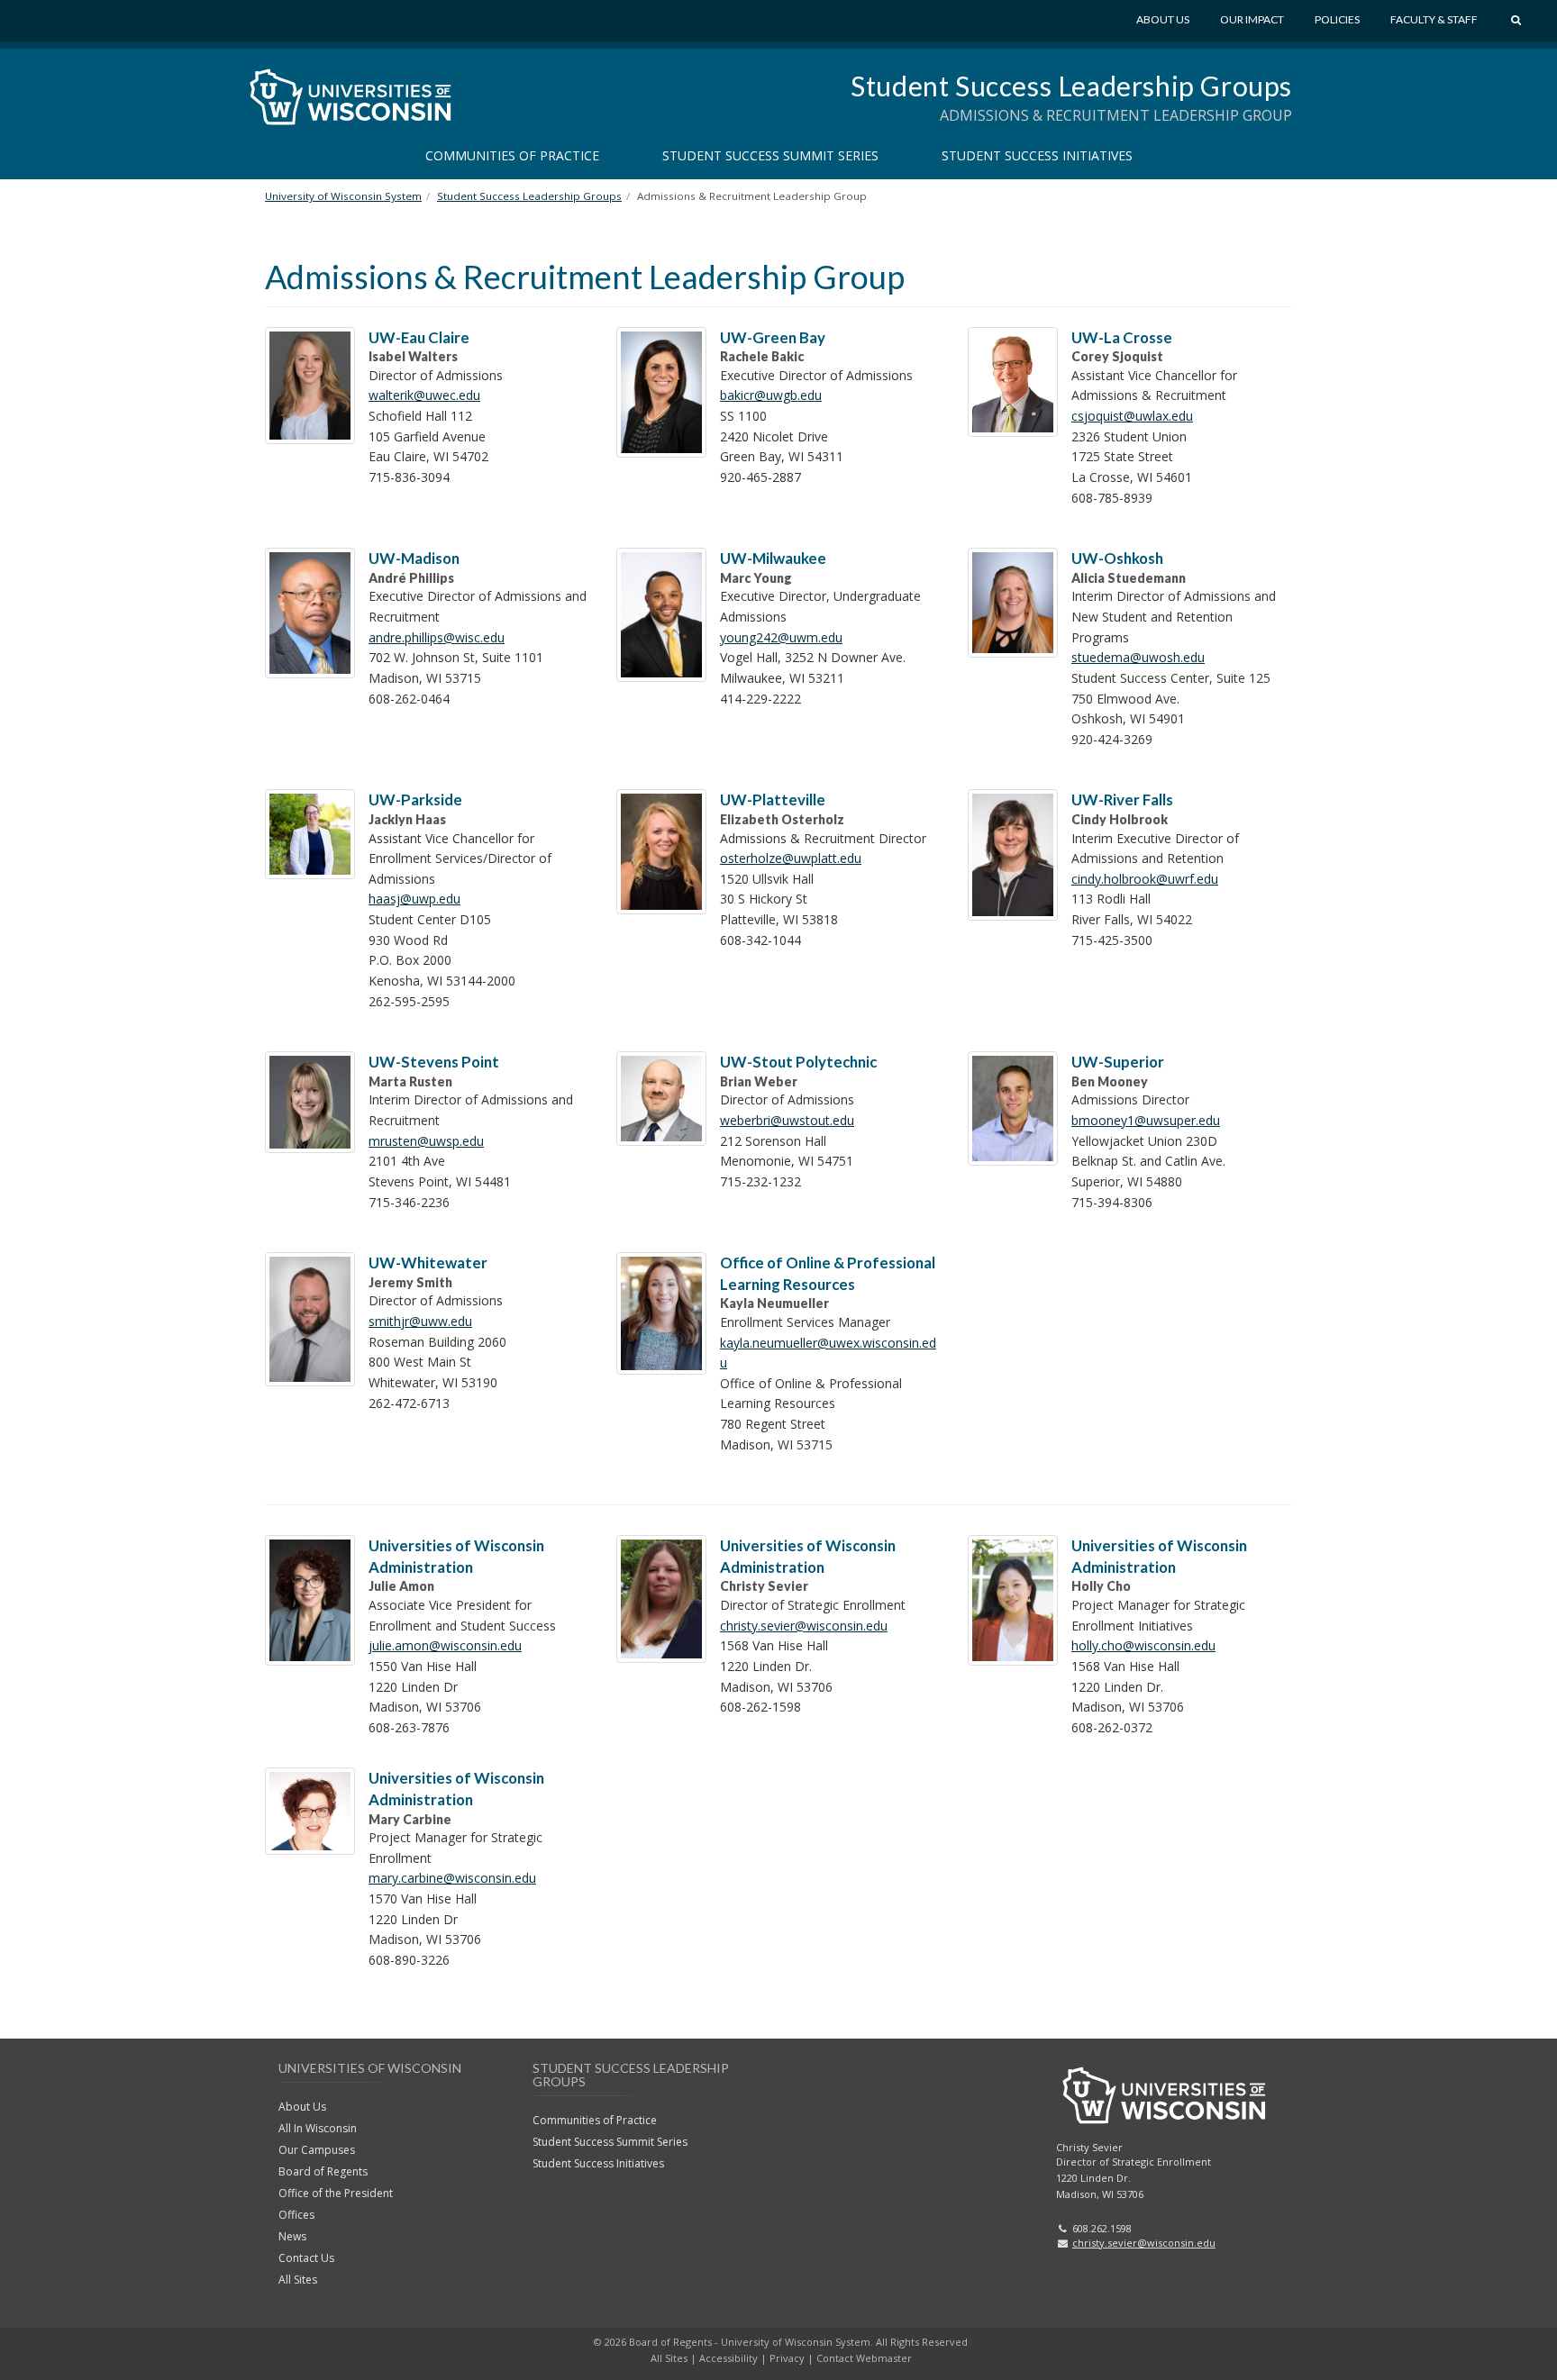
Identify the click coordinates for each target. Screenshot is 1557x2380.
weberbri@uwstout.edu (787, 1120)
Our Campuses (317, 2150)
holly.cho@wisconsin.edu (1143, 1645)
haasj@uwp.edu (414, 899)
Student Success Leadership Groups (1071, 86)
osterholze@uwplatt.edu (791, 858)
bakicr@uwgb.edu (771, 395)
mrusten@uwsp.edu (426, 1141)
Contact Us (306, 2258)
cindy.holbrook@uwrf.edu (1145, 879)
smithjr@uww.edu (420, 1321)
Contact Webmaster (864, 2358)
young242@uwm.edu (781, 637)
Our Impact (1252, 19)
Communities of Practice (512, 155)
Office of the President (336, 2193)
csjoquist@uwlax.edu (1132, 416)
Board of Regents (323, 2171)
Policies (1337, 19)
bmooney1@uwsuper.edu (1146, 1120)
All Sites (298, 2280)
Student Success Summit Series (770, 155)
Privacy (787, 2358)
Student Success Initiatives (1037, 155)
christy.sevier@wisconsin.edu (804, 1626)
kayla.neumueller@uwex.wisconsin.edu (828, 1353)
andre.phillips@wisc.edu (437, 637)
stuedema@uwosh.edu (1138, 657)
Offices (296, 2215)
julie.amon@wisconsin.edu (445, 1645)
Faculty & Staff (1434, 19)
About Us (1163, 19)
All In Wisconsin (318, 2128)
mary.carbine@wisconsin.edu (452, 1878)
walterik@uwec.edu (424, 395)
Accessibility (728, 2358)
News (292, 2236)
